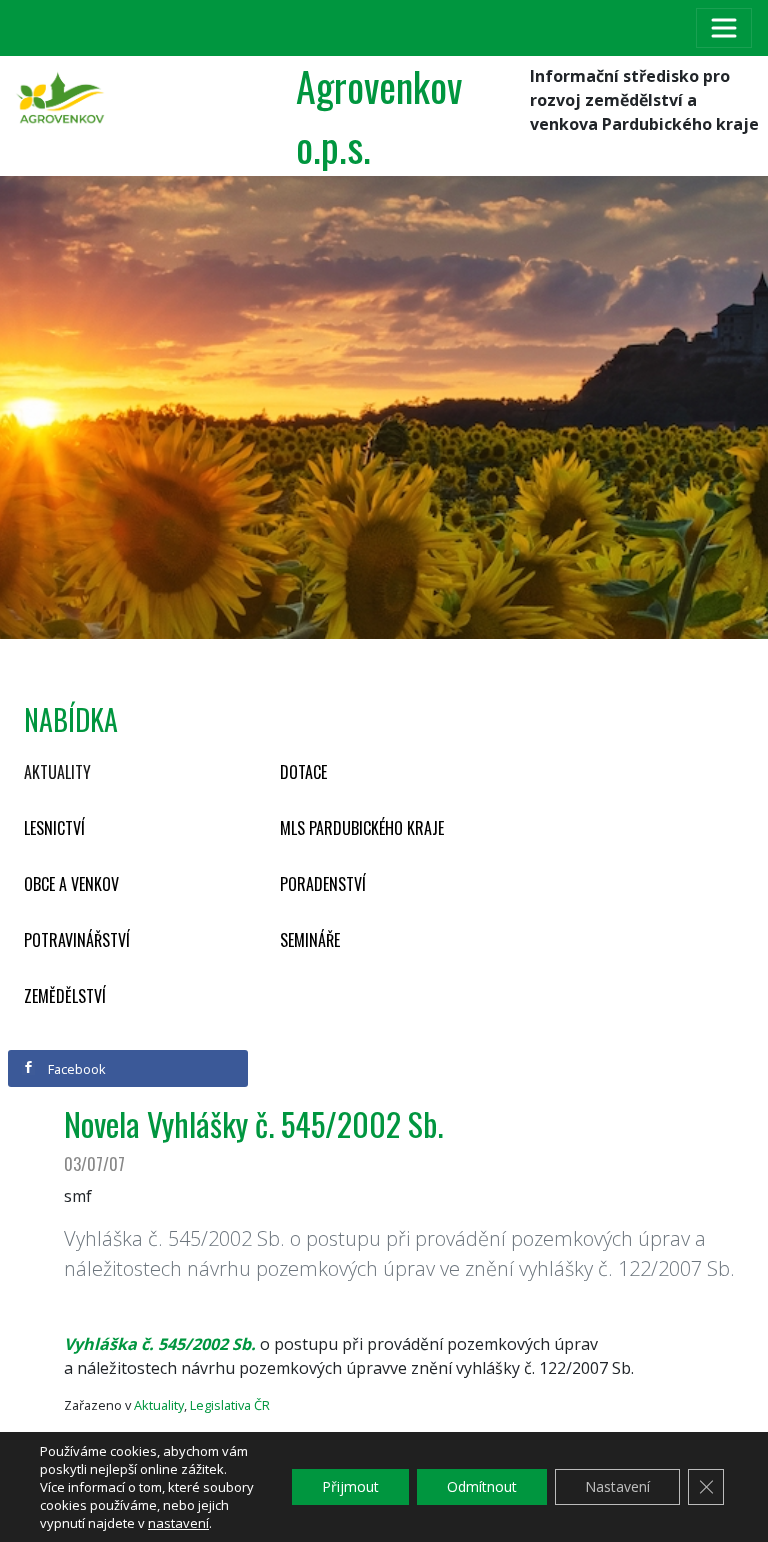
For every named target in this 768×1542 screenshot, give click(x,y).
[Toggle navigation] (724, 28)
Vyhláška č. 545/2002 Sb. (160, 1344)
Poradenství (323, 884)
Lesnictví (54, 828)
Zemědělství (65, 996)
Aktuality (57, 772)
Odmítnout (482, 1486)
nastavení (178, 1523)
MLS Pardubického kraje (362, 828)
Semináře (310, 940)
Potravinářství (77, 940)
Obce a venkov (71, 884)
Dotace (303, 772)
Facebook (75, 1069)
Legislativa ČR (230, 1405)
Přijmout (350, 1486)
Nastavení (617, 1486)
